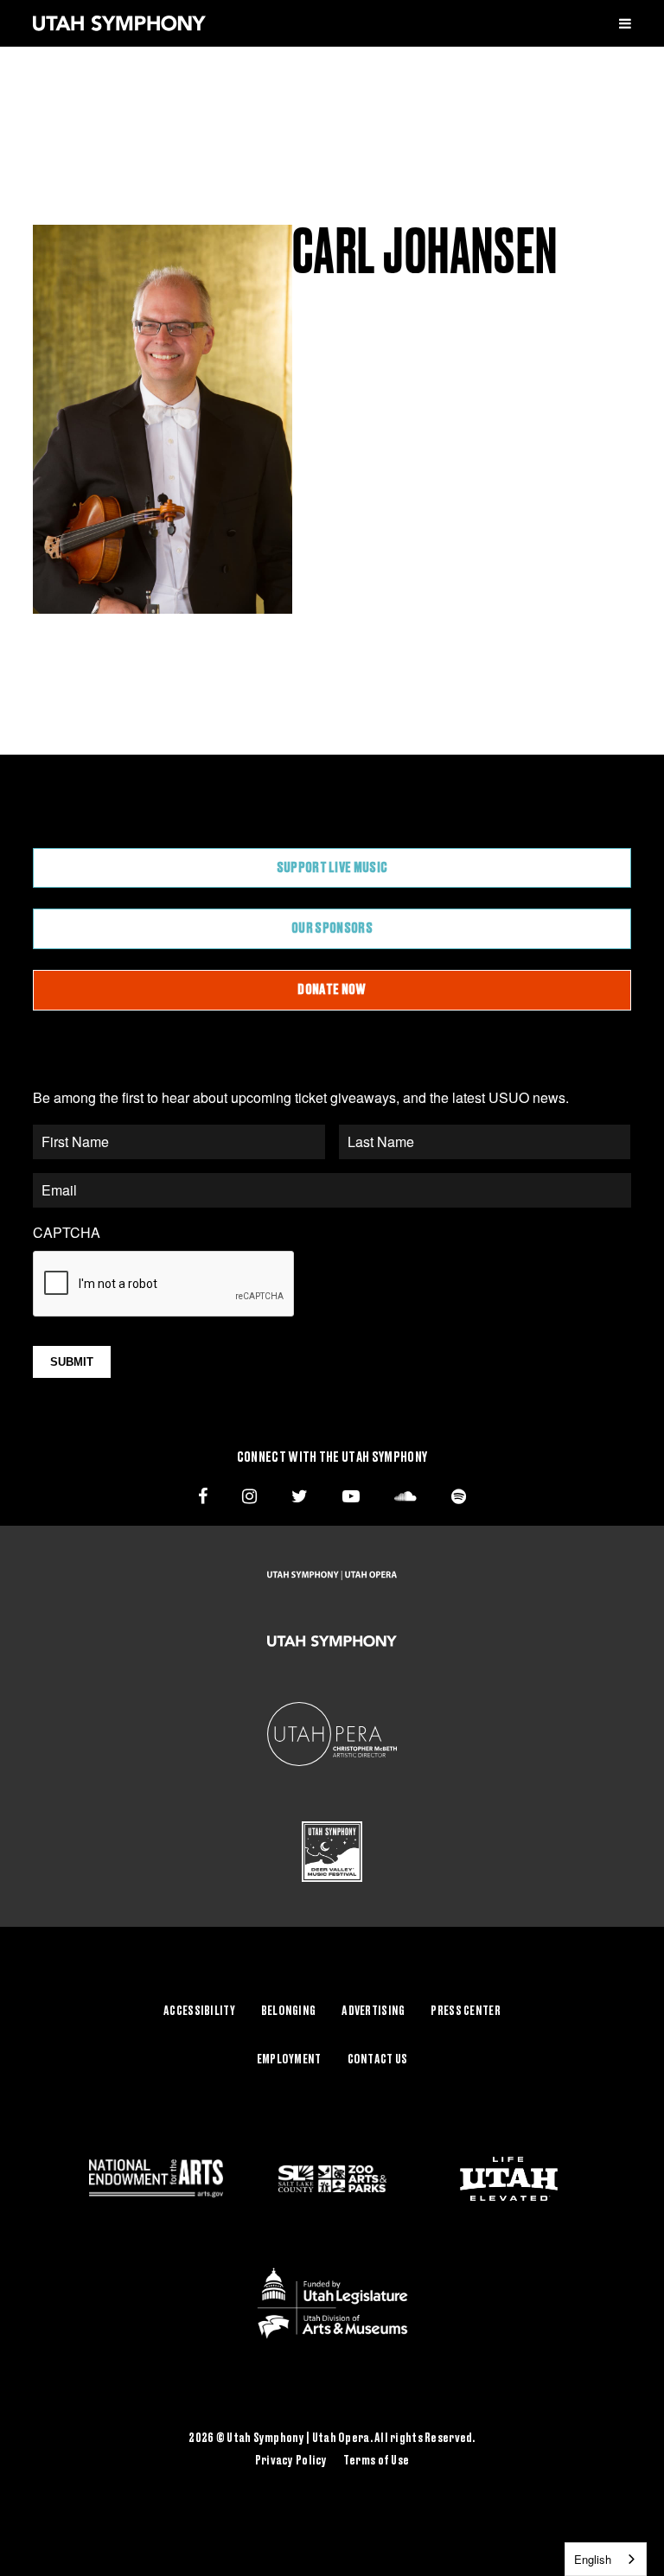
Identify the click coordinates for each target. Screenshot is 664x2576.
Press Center (465, 2012)
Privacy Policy (291, 2461)
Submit (72, 1362)
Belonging (289, 2012)
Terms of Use (376, 2461)
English (593, 2559)
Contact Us (378, 2060)
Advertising (373, 2012)
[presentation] (164, 1285)
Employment (289, 2060)
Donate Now (332, 990)
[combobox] (606, 2559)
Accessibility (199, 2012)
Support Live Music (332, 868)
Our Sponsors (332, 928)
